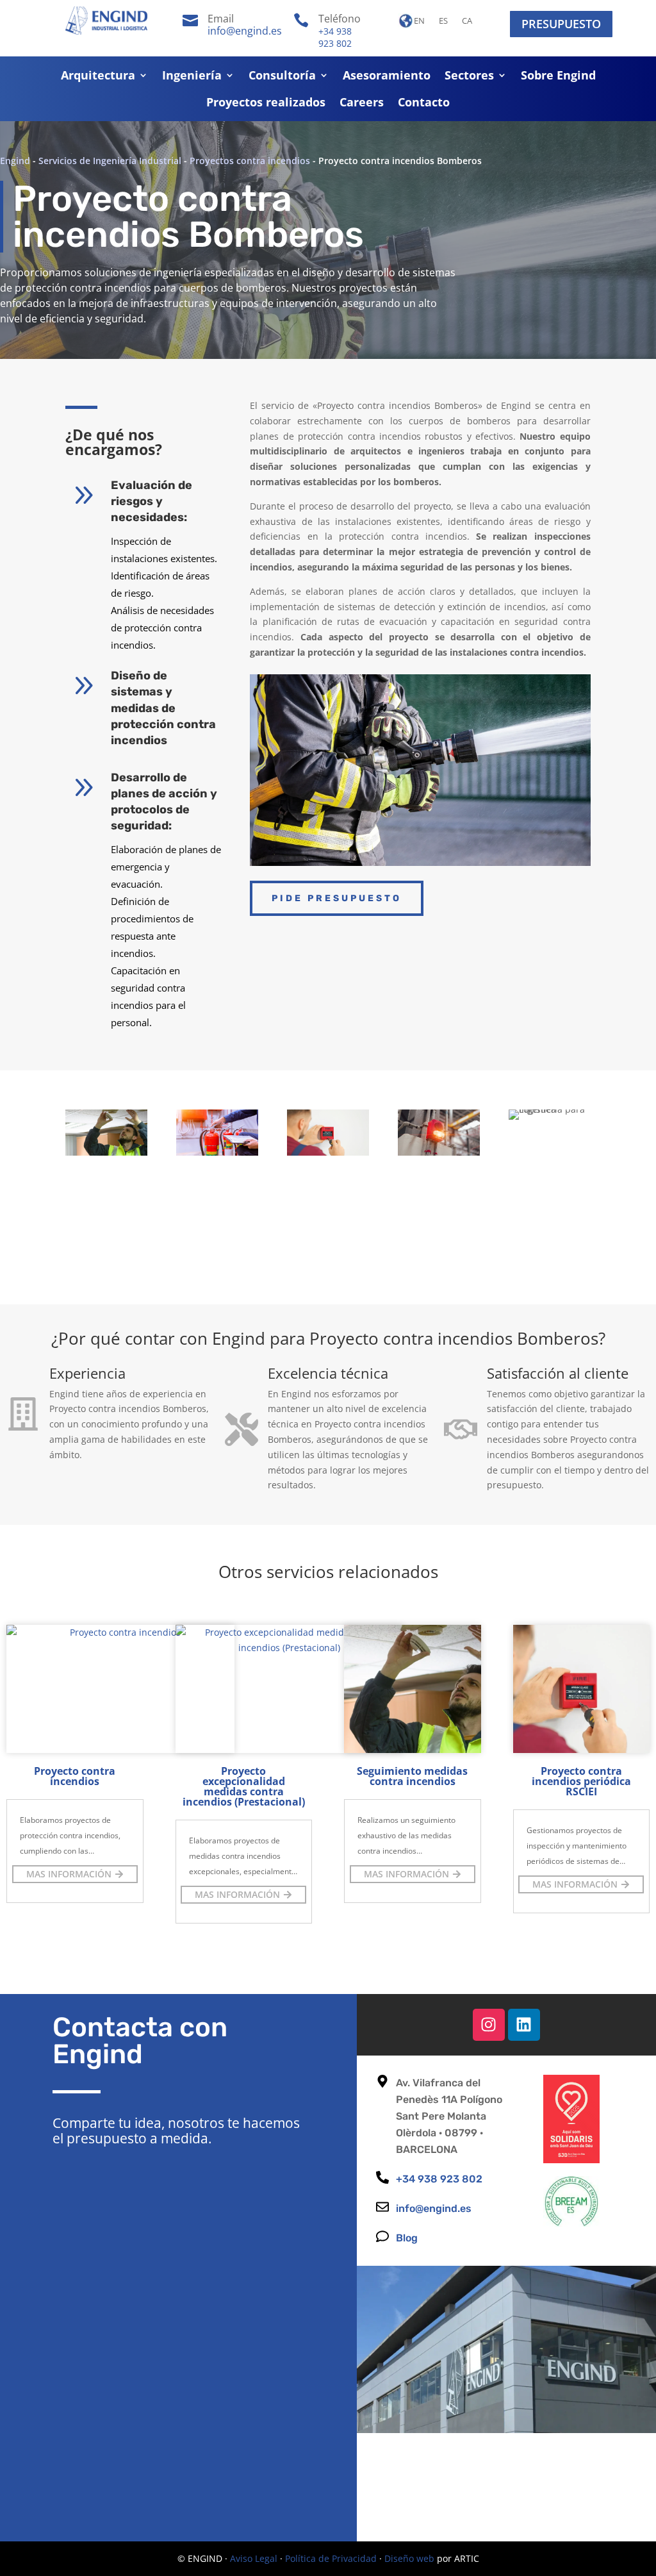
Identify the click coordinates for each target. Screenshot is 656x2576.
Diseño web (409, 2558)
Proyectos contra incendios (250, 161)
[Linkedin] (524, 2025)
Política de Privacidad (331, 2558)
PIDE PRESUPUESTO (337, 898)
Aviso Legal (254, 2558)
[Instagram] (489, 2025)
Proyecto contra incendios (75, 1776)
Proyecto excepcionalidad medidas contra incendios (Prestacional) (244, 1786)
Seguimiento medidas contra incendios (412, 1776)
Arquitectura (98, 77)
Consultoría (282, 77)
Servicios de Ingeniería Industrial (110, 161)
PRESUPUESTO (561, 24)
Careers (362, 104)
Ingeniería (192, 77)
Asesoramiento (387, 77)
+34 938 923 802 (335, 37)
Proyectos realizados (266, 104)
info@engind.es (245, 31)
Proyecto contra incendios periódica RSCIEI (581, 1781)
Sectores (469, 77)
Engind (15, 161)
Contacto (424, 104)
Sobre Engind (558, 77)
